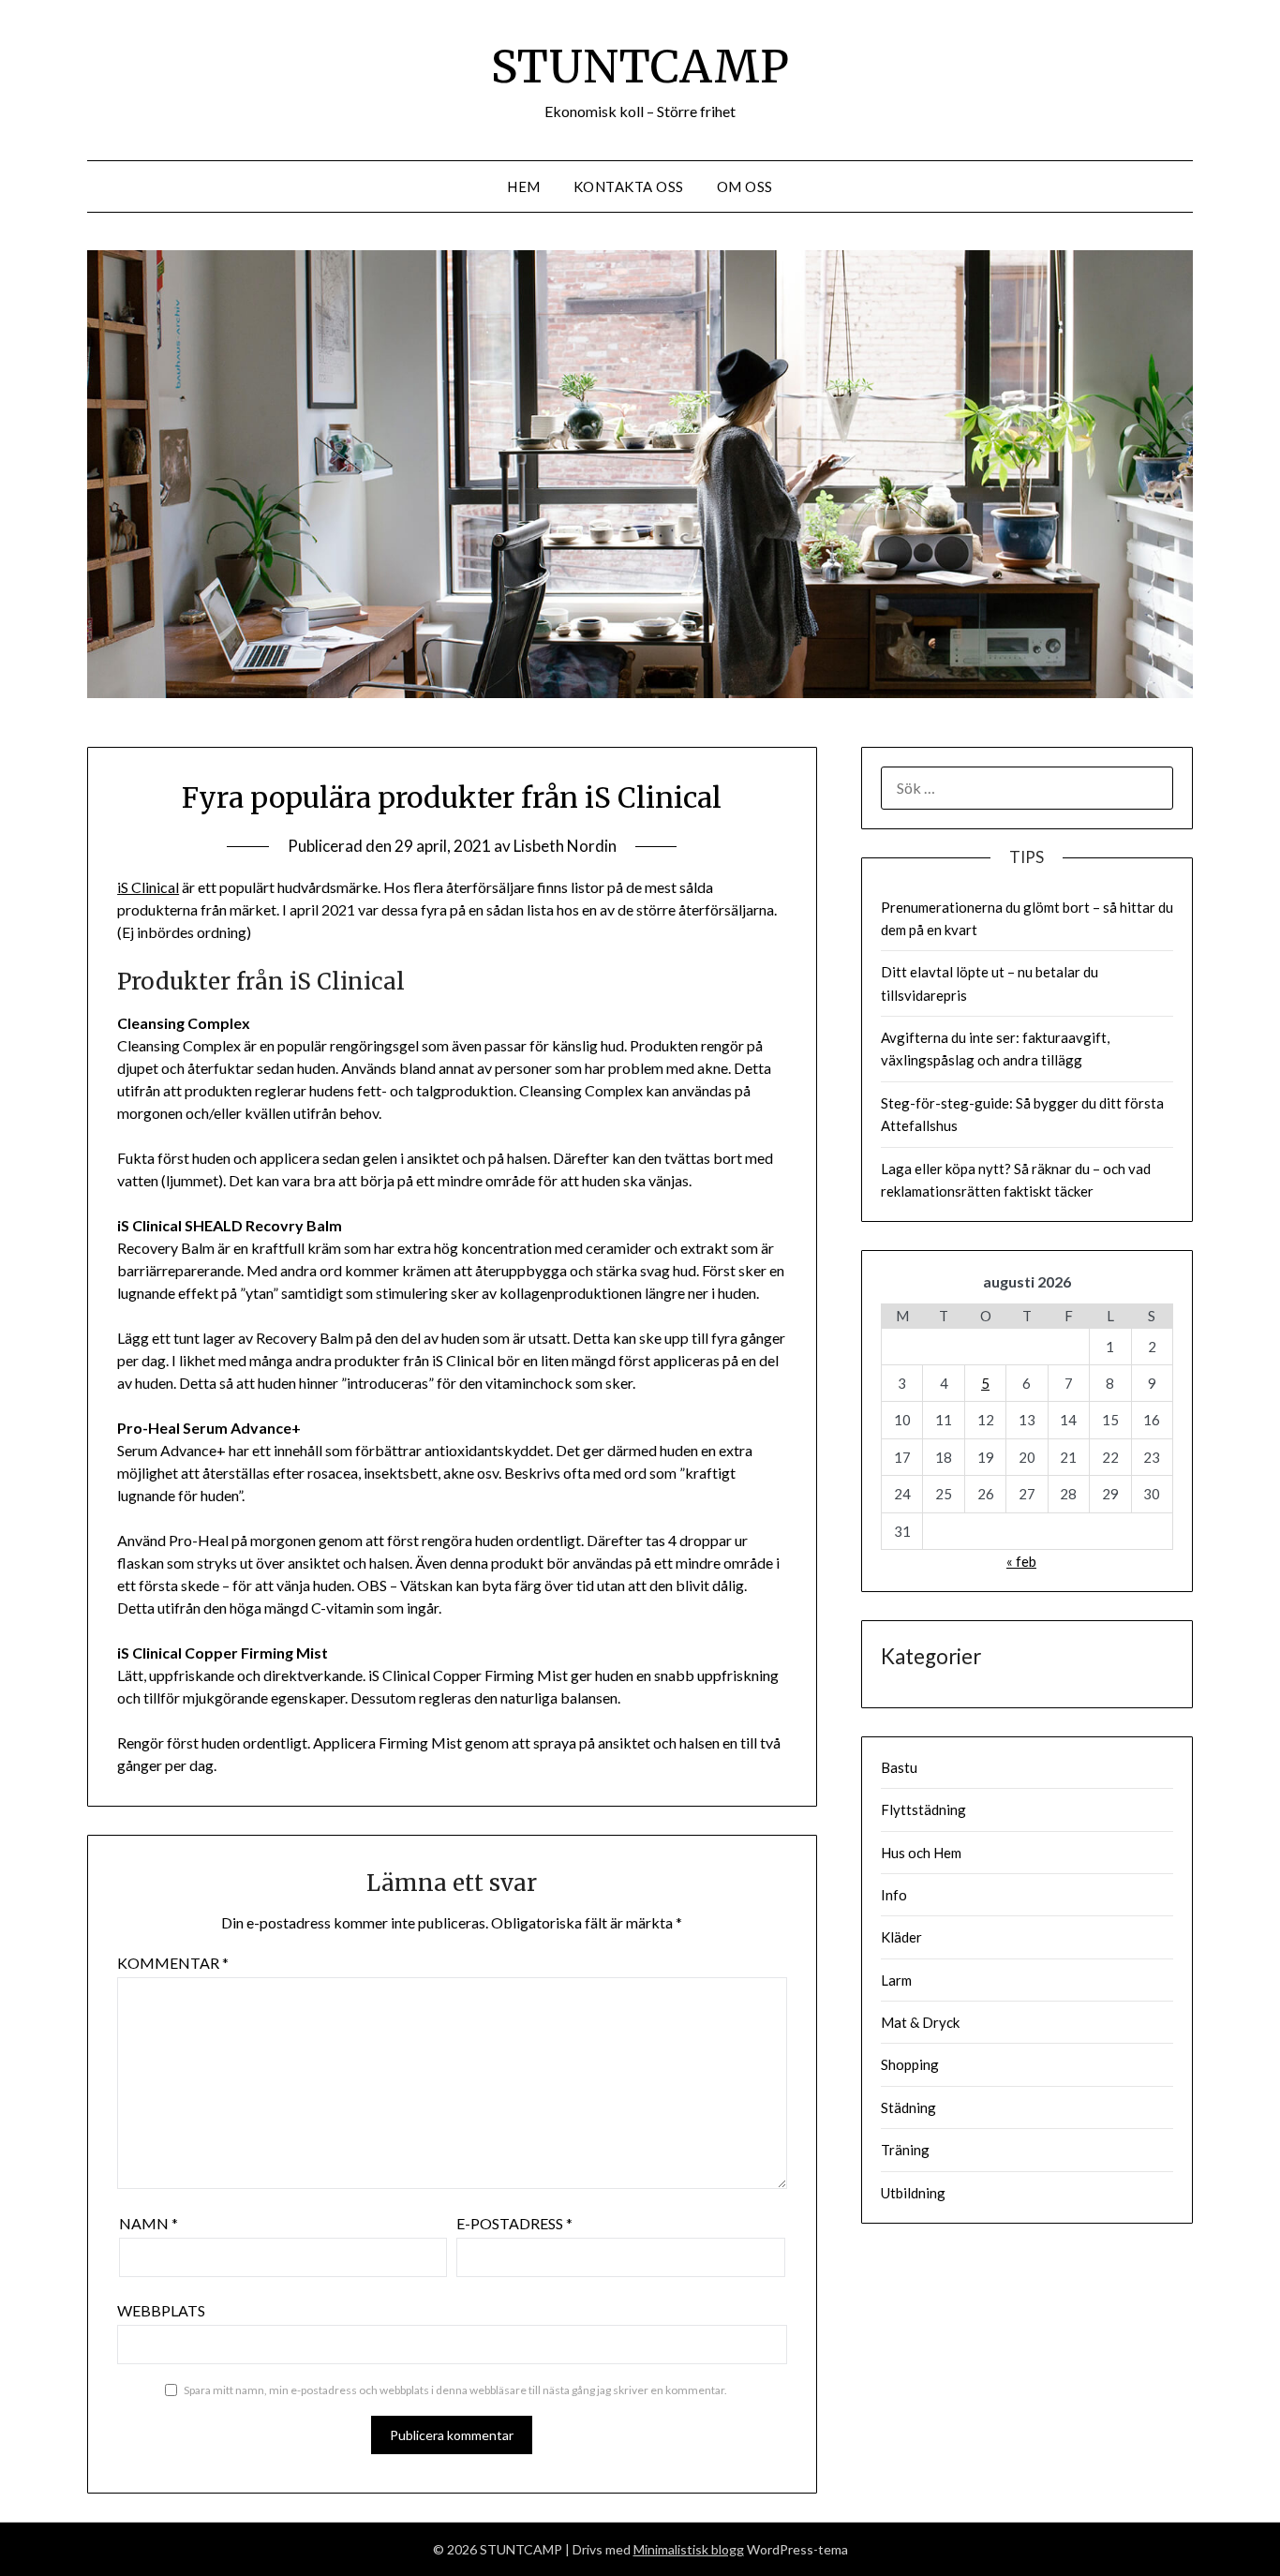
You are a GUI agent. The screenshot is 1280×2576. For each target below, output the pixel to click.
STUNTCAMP (640, 67)
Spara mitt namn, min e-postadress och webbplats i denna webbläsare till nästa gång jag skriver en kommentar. (455, 2390)
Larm (896, 1980)
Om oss (745, 186)
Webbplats (161, 2310)
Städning (908, 2107)
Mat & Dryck (920, 2022)
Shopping (910, 2064)
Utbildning (913, 2193)
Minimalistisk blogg (689, 2549)
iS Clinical (148, 887)
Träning (905, 2150)
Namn (149, 2223)
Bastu (899, 1767)
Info (894, 1895)
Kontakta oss (629, 186)
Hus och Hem (921, 1853)
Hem (524, 186)
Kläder (901, 1937)
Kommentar (173, 1963)
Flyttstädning (923, 1809)
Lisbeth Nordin (565, 846)
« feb (1021, 1561)
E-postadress (514, 2223)
